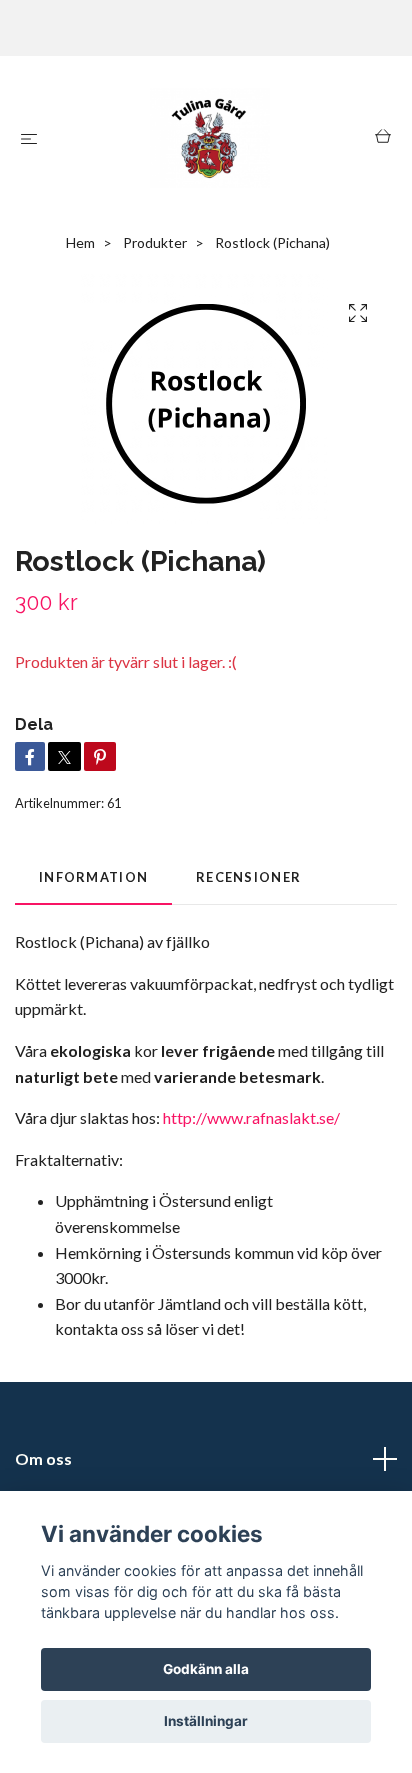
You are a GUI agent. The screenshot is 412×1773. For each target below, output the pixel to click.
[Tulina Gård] (210, 138)
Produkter (155, 242)
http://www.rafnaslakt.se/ (251, 1117)
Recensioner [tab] (248, 877)
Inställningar (206, 1721)
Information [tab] (93, 877)
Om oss (43, 1458)
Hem (80, 242)
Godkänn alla (206, 1669)
